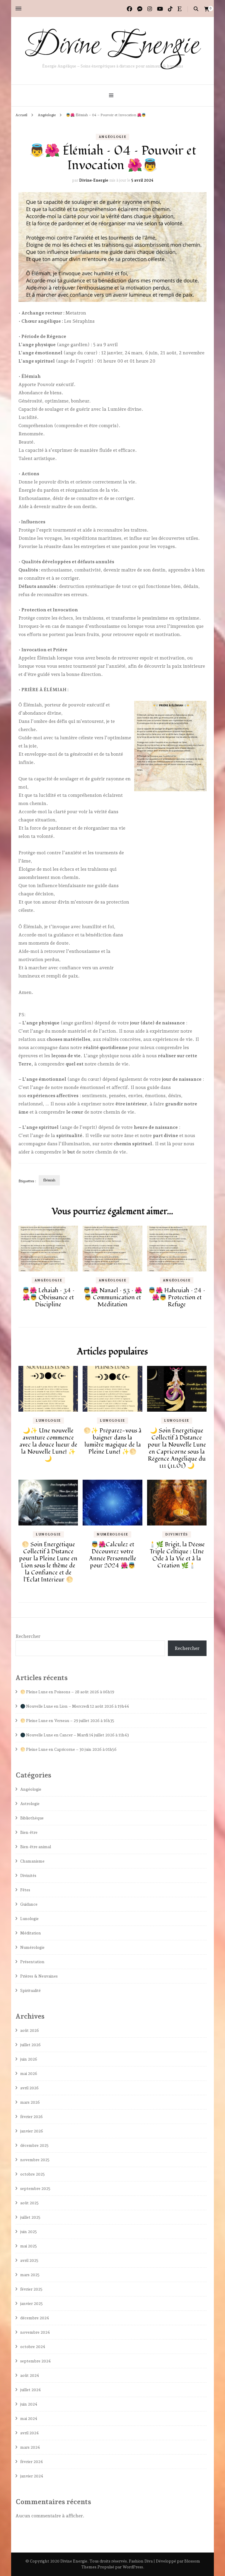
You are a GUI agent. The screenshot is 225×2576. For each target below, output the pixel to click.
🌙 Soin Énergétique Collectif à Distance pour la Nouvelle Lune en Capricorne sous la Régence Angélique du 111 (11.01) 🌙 (177, 1448)
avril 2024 (29, 2433)
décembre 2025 (34, 2145)
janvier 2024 (32, 2476)
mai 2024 (29, 2418)
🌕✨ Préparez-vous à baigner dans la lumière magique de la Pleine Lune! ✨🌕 (112, 1441)
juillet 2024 (30, 2390)
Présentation (32, 1962)
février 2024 (31, 2462)
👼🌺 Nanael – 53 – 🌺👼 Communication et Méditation (113, 1298)
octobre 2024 (33, 2347)
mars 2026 (30, 2102)
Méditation (31, 1933)
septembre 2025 (35, 2188)
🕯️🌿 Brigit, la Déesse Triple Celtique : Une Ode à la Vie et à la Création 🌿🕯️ (177, 1555)
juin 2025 (29, 2232)
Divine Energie (112, 46)
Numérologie (112, 1534)
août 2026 (30, 2030)
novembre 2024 (35, 2332)
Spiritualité (30, 1990)
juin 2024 (29, 2404)
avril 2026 (29, 2088)
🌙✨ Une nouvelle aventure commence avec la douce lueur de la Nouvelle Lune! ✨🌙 (48, 1445)
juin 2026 (29, 2059)
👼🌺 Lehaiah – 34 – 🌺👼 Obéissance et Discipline (48, 1298)
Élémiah (49, 1180)
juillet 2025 (30, 2217)
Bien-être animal (36, 1847)
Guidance (29, 1904)
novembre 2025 (35, 2160)
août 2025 (29, 2203)
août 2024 (30, 2375)
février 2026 (31, 2117)
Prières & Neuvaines (39, 1976)
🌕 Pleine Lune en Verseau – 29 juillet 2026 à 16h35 (67, 1721)
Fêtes (25, 1890)
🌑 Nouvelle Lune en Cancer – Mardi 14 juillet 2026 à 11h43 (75, 1735)
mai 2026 (29, 2073)
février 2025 (31, 2289)
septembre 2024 (35, 2361)
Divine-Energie (94, 180)
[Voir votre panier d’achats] (207, 9)
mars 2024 (30, 2447)
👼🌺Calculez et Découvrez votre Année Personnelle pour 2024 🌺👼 (113, 1555)
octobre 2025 (33, 2174)
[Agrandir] (199, 708)
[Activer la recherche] (196, 9)
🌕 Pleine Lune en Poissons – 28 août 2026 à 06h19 (67, 1692)
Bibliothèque (32, 1818)
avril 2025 (29, 2260)
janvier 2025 (31, 2303)
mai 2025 (29, 2246)
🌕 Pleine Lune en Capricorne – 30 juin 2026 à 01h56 (68, 1749)
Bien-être (29, 1832)
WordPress (133, 2567)
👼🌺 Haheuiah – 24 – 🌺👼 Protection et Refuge (177, 1298)
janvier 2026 (32, 2131)
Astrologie (30, 1804)
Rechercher (28, 1636)
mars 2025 (30, 2275)
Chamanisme (32, 1861)
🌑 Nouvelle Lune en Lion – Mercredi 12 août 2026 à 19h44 (75, 1706)
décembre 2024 (35, 2318)
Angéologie (113, 137)
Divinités (177, 1534)
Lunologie (48, 1421)
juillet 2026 (30, 2045)
